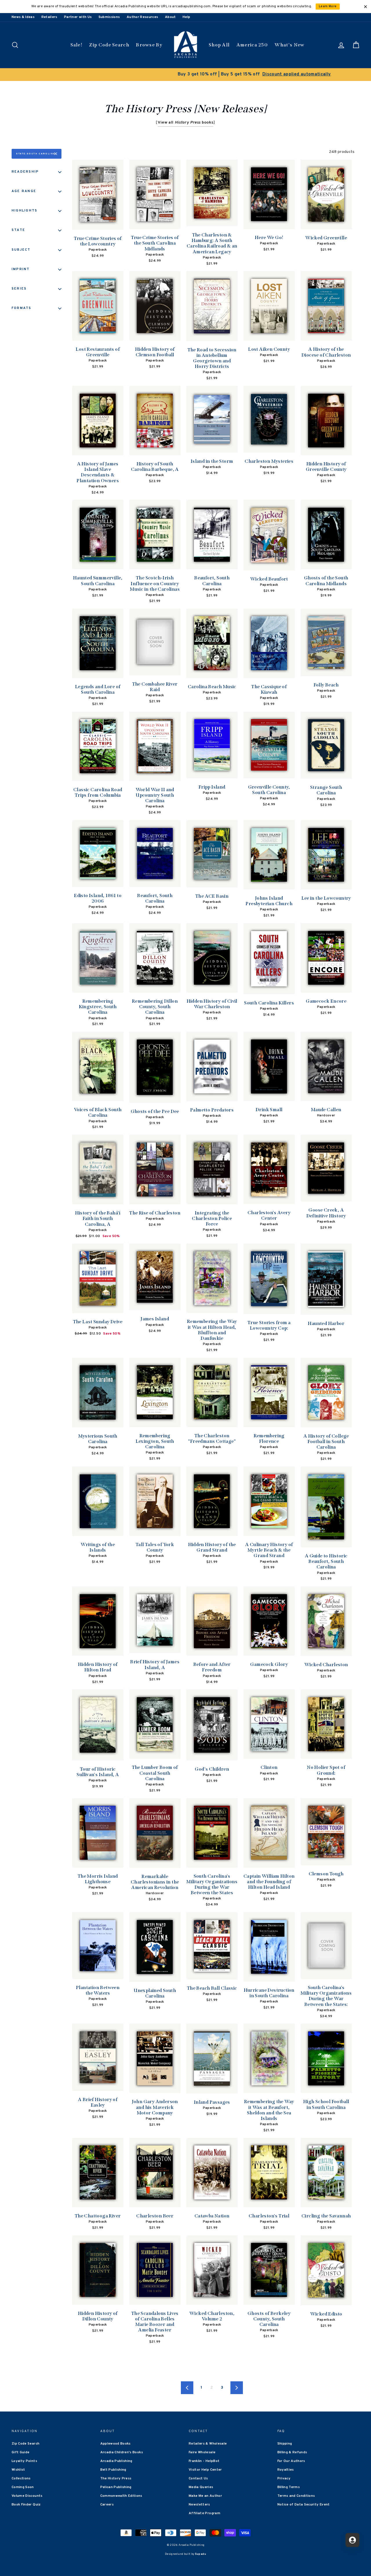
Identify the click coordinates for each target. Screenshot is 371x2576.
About (170, 17)
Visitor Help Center (205, 2470)
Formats (22, 308)
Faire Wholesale (202, 2452)
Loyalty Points (24, 2461)
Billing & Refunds (292, 2452)
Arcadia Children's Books (122, 2452)
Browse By (149, 45)
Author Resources (142, 17)
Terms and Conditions (296, 2496)
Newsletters (199, 2505)
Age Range (24, 191)
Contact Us (198, 2479)
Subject (21, 250)
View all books (186, 123)
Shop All (219, 45)
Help (186, 17)
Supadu (201, 2554)
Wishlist (18, 2470)
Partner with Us (78, 17)
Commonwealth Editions (121, 2496)
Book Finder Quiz (26, 2505)
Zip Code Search (109, 45)
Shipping (285, 2444)
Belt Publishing (113, 2470)
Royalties (286, 2470)
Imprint (21, 269)
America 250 (252, 45)
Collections (21, 2479)
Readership (25, 172)
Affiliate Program (204, 2513)
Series (19, 289)
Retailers (49, 17)
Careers (107, 2505)
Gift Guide (21, 2452)
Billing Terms (289, 2487)
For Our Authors (291, 2461)
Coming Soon (23, 2487)
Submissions (109, 17)
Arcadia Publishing (116, 2461)
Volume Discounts (27, 2496)
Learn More (328, 7)
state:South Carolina (36, 154)
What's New (289, 45)
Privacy (284, 2479)
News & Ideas (23, 17)
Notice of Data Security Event (304, 2505)
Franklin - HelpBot (204, 2461)
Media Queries (201, 2487)
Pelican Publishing (116, 2487)
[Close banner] (365, 7)
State (18, 230)
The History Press (116, 2479)
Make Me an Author (205, 2496)
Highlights (24, 211)
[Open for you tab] (352, 2540)
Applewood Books (116, 2444)
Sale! (77, 45)
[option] (185, 75)
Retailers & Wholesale (208, 2444)
